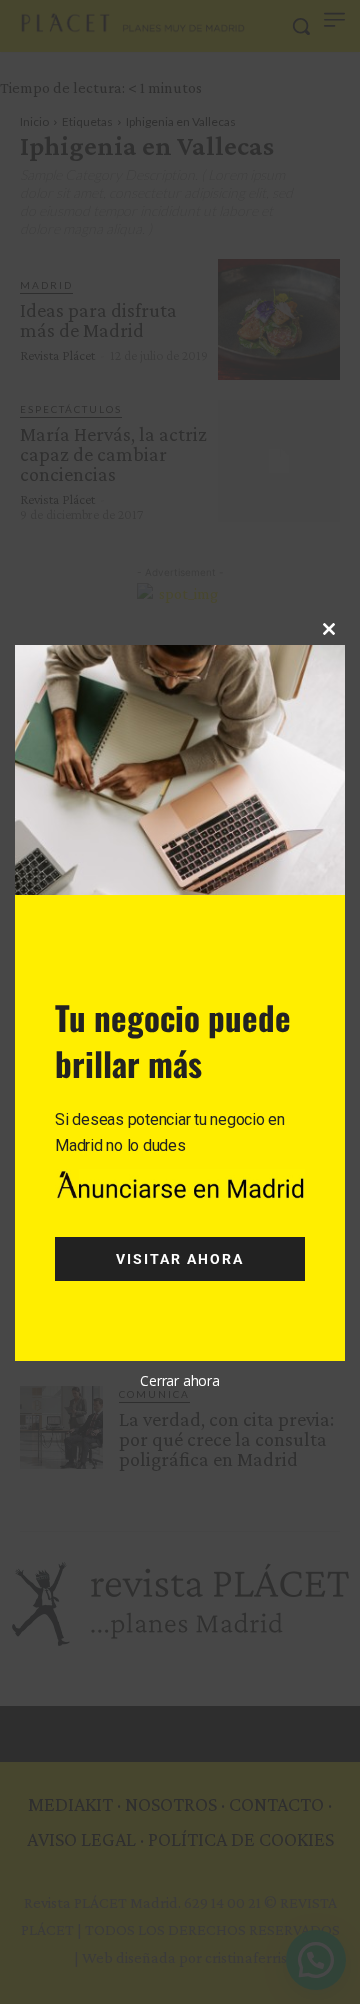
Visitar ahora (180, 1259)
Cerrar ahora (179, 1380)
